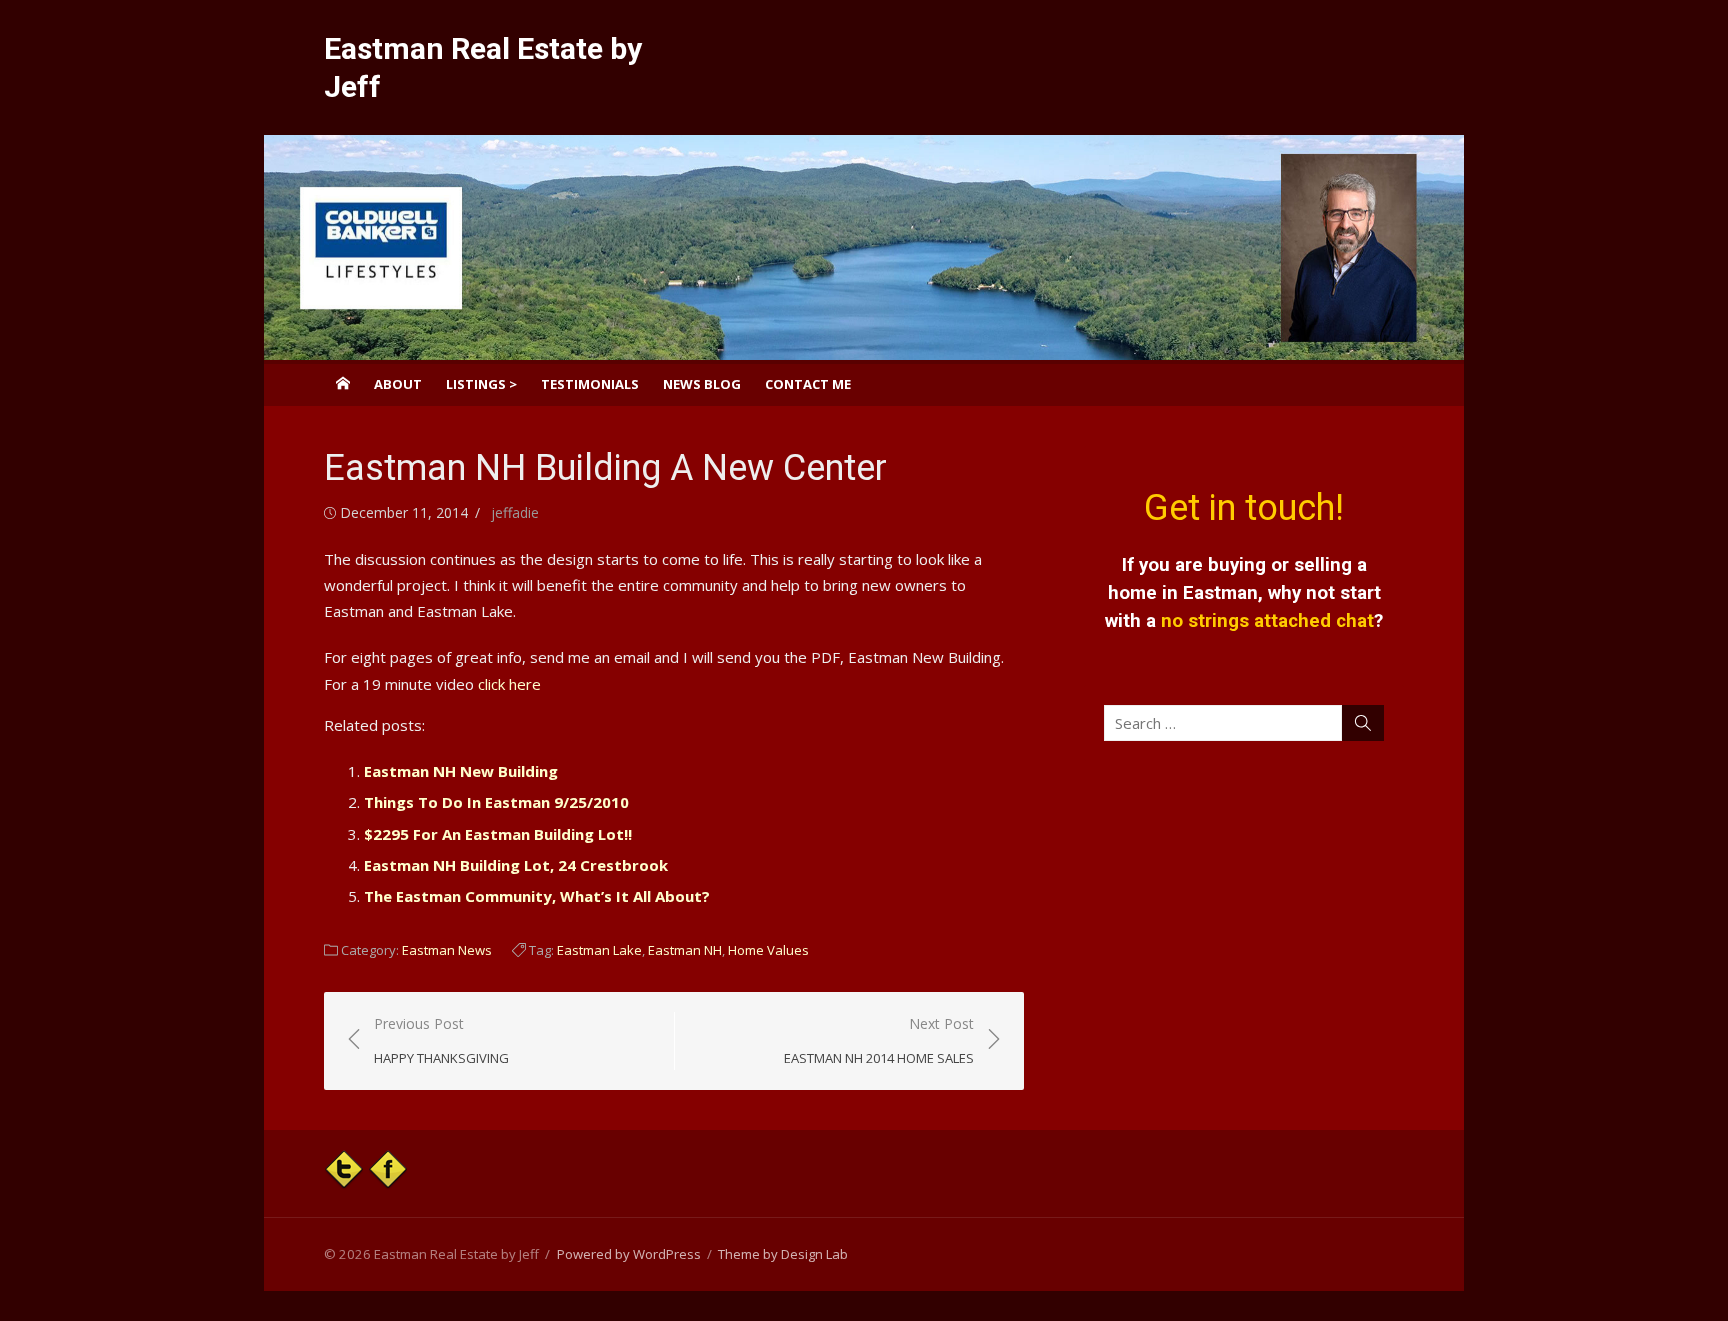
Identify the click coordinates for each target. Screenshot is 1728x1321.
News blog (702, 384)
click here (509, 684)
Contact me (808, 384)
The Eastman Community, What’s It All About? (537, 896)
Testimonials (590, 384)
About (398, 384)
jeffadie (515, 512)
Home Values (768, 950)
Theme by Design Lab (783, 1254)
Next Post (879, 1040)
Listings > (481, 384)
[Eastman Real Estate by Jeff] (864, 247)
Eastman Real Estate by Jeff (483, 67)
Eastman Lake (599, 950)
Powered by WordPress (629, 1254)
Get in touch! (1244, 508)
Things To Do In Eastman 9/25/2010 (496, 802)
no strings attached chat (1267, 621)
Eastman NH (685, 950)
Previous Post (441, 1040)
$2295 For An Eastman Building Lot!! (498, 834)
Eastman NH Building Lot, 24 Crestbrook (516, 865)
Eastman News (447, 950)
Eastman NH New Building (461, 771)
